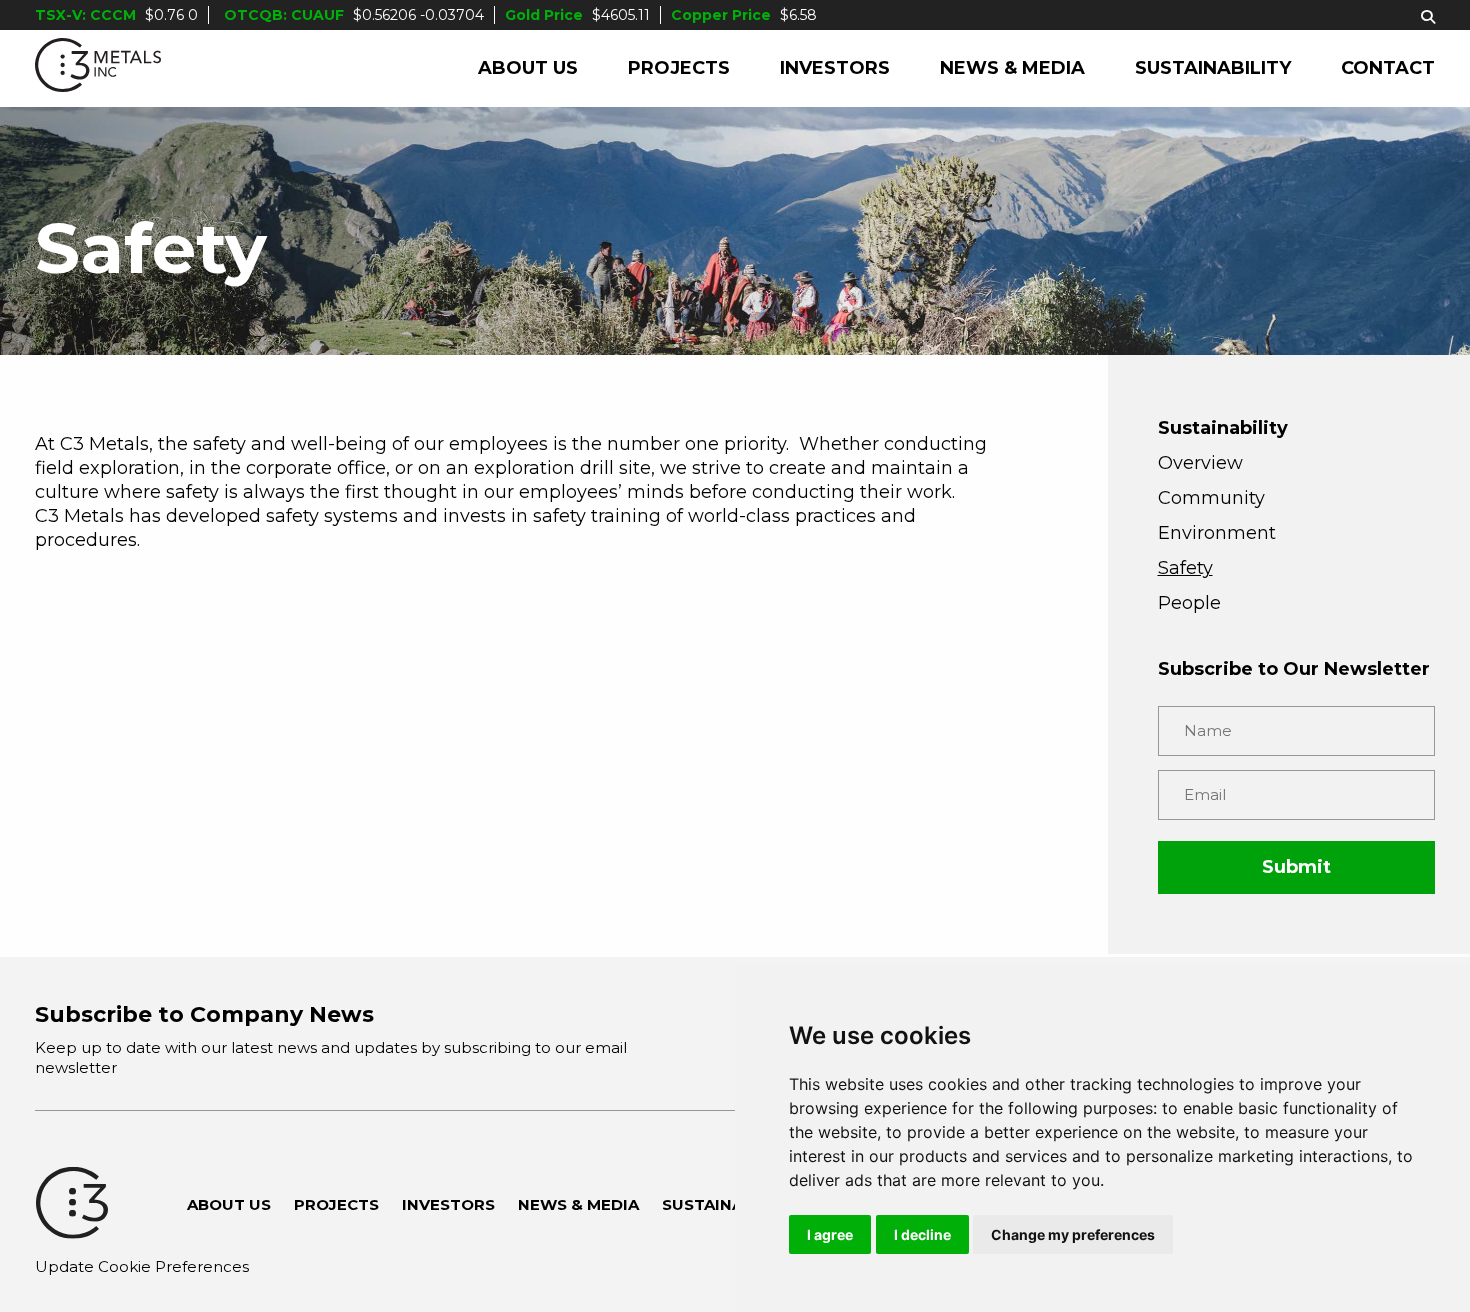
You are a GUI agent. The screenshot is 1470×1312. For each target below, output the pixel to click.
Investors (835, 68)
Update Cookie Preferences (142, 1266)
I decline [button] (922, 1234)
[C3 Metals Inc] (98, 68)
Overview (1200, 463)
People (1189, 603)
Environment (1217, 533)
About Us (528, 68)
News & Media (1012, 68)
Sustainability (1213, 68)
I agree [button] (830, 1234)
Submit (1296, 867)
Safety (1185, 568)
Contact (1388, 68)
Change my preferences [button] (1073, 1234)
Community (1211, 498)
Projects (679, 68)
